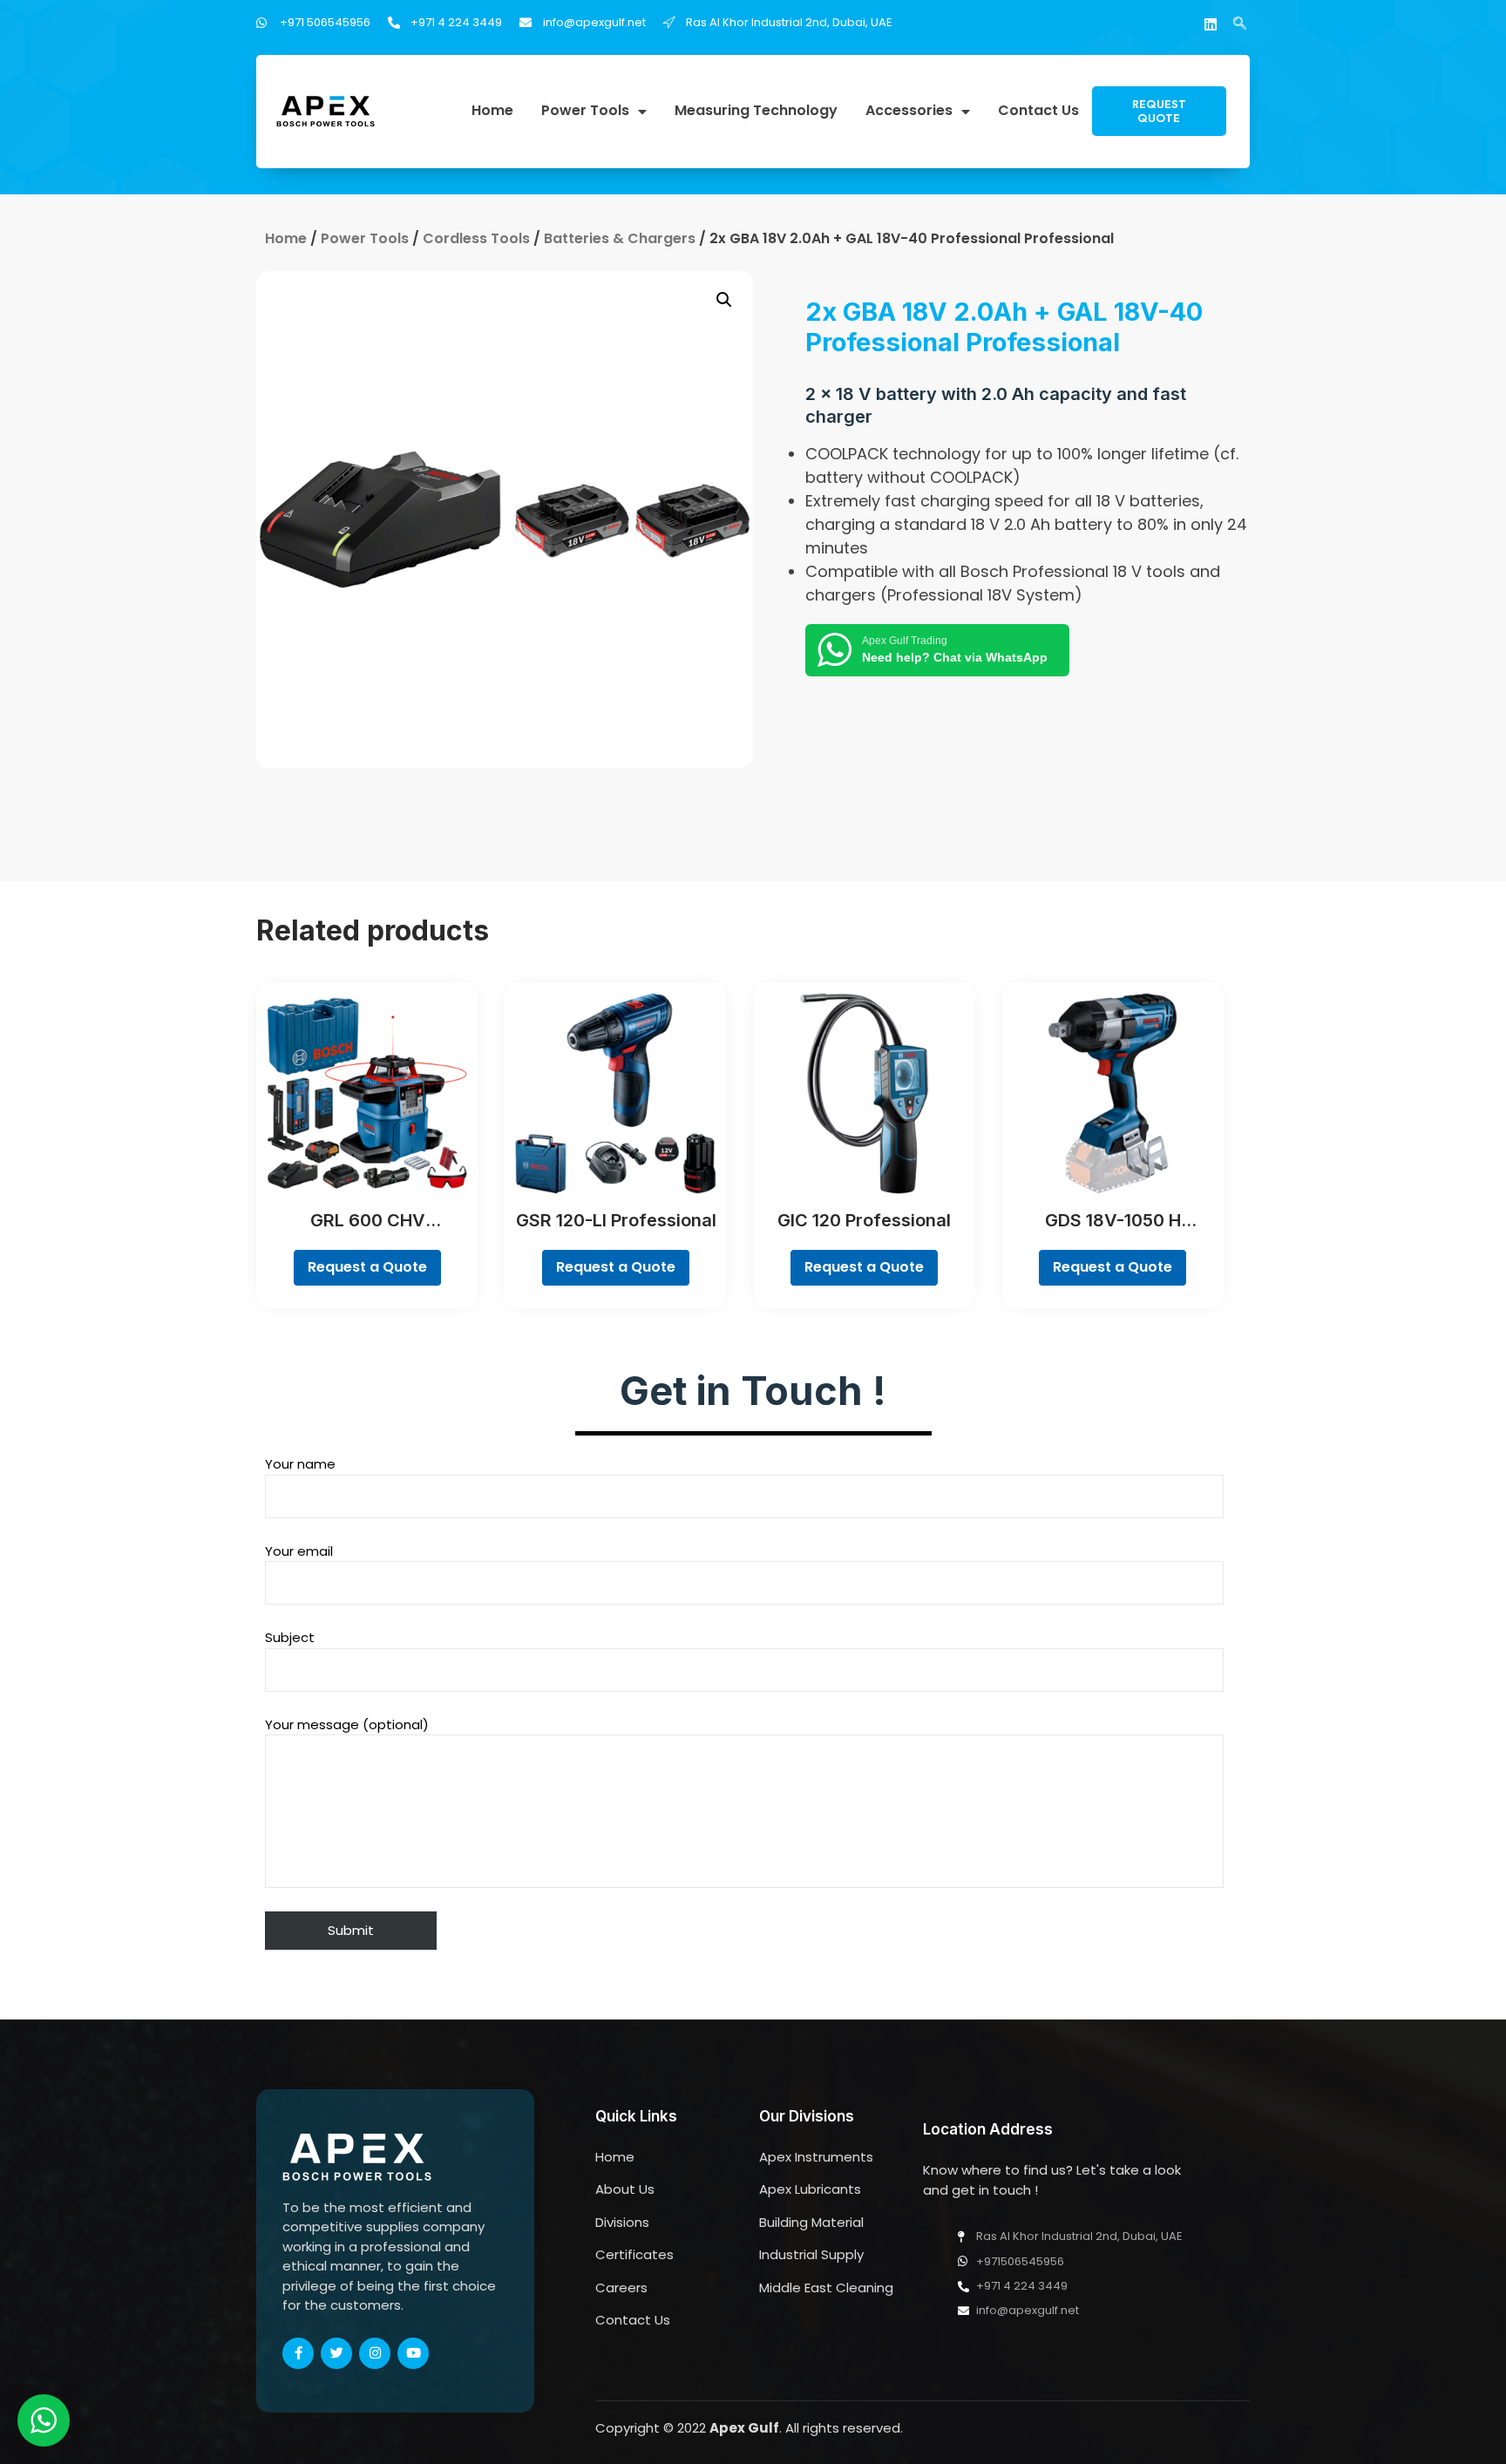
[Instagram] (375, 2353)
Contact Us (1038, 111)
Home (492, 111)
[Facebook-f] (298, 2353)
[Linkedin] (1211, 24)
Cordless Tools (476, 238)
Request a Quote (367, 1267)
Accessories (909, 111)
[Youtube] (413, 2353)
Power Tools (585, 111)
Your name (300, 1464)
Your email (299, 1551)
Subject (290, 1637)
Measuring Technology (756, 111)
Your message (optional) (347, 1724)
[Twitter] (336, 2353)
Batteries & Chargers (620, 238)
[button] (1159, 111)
